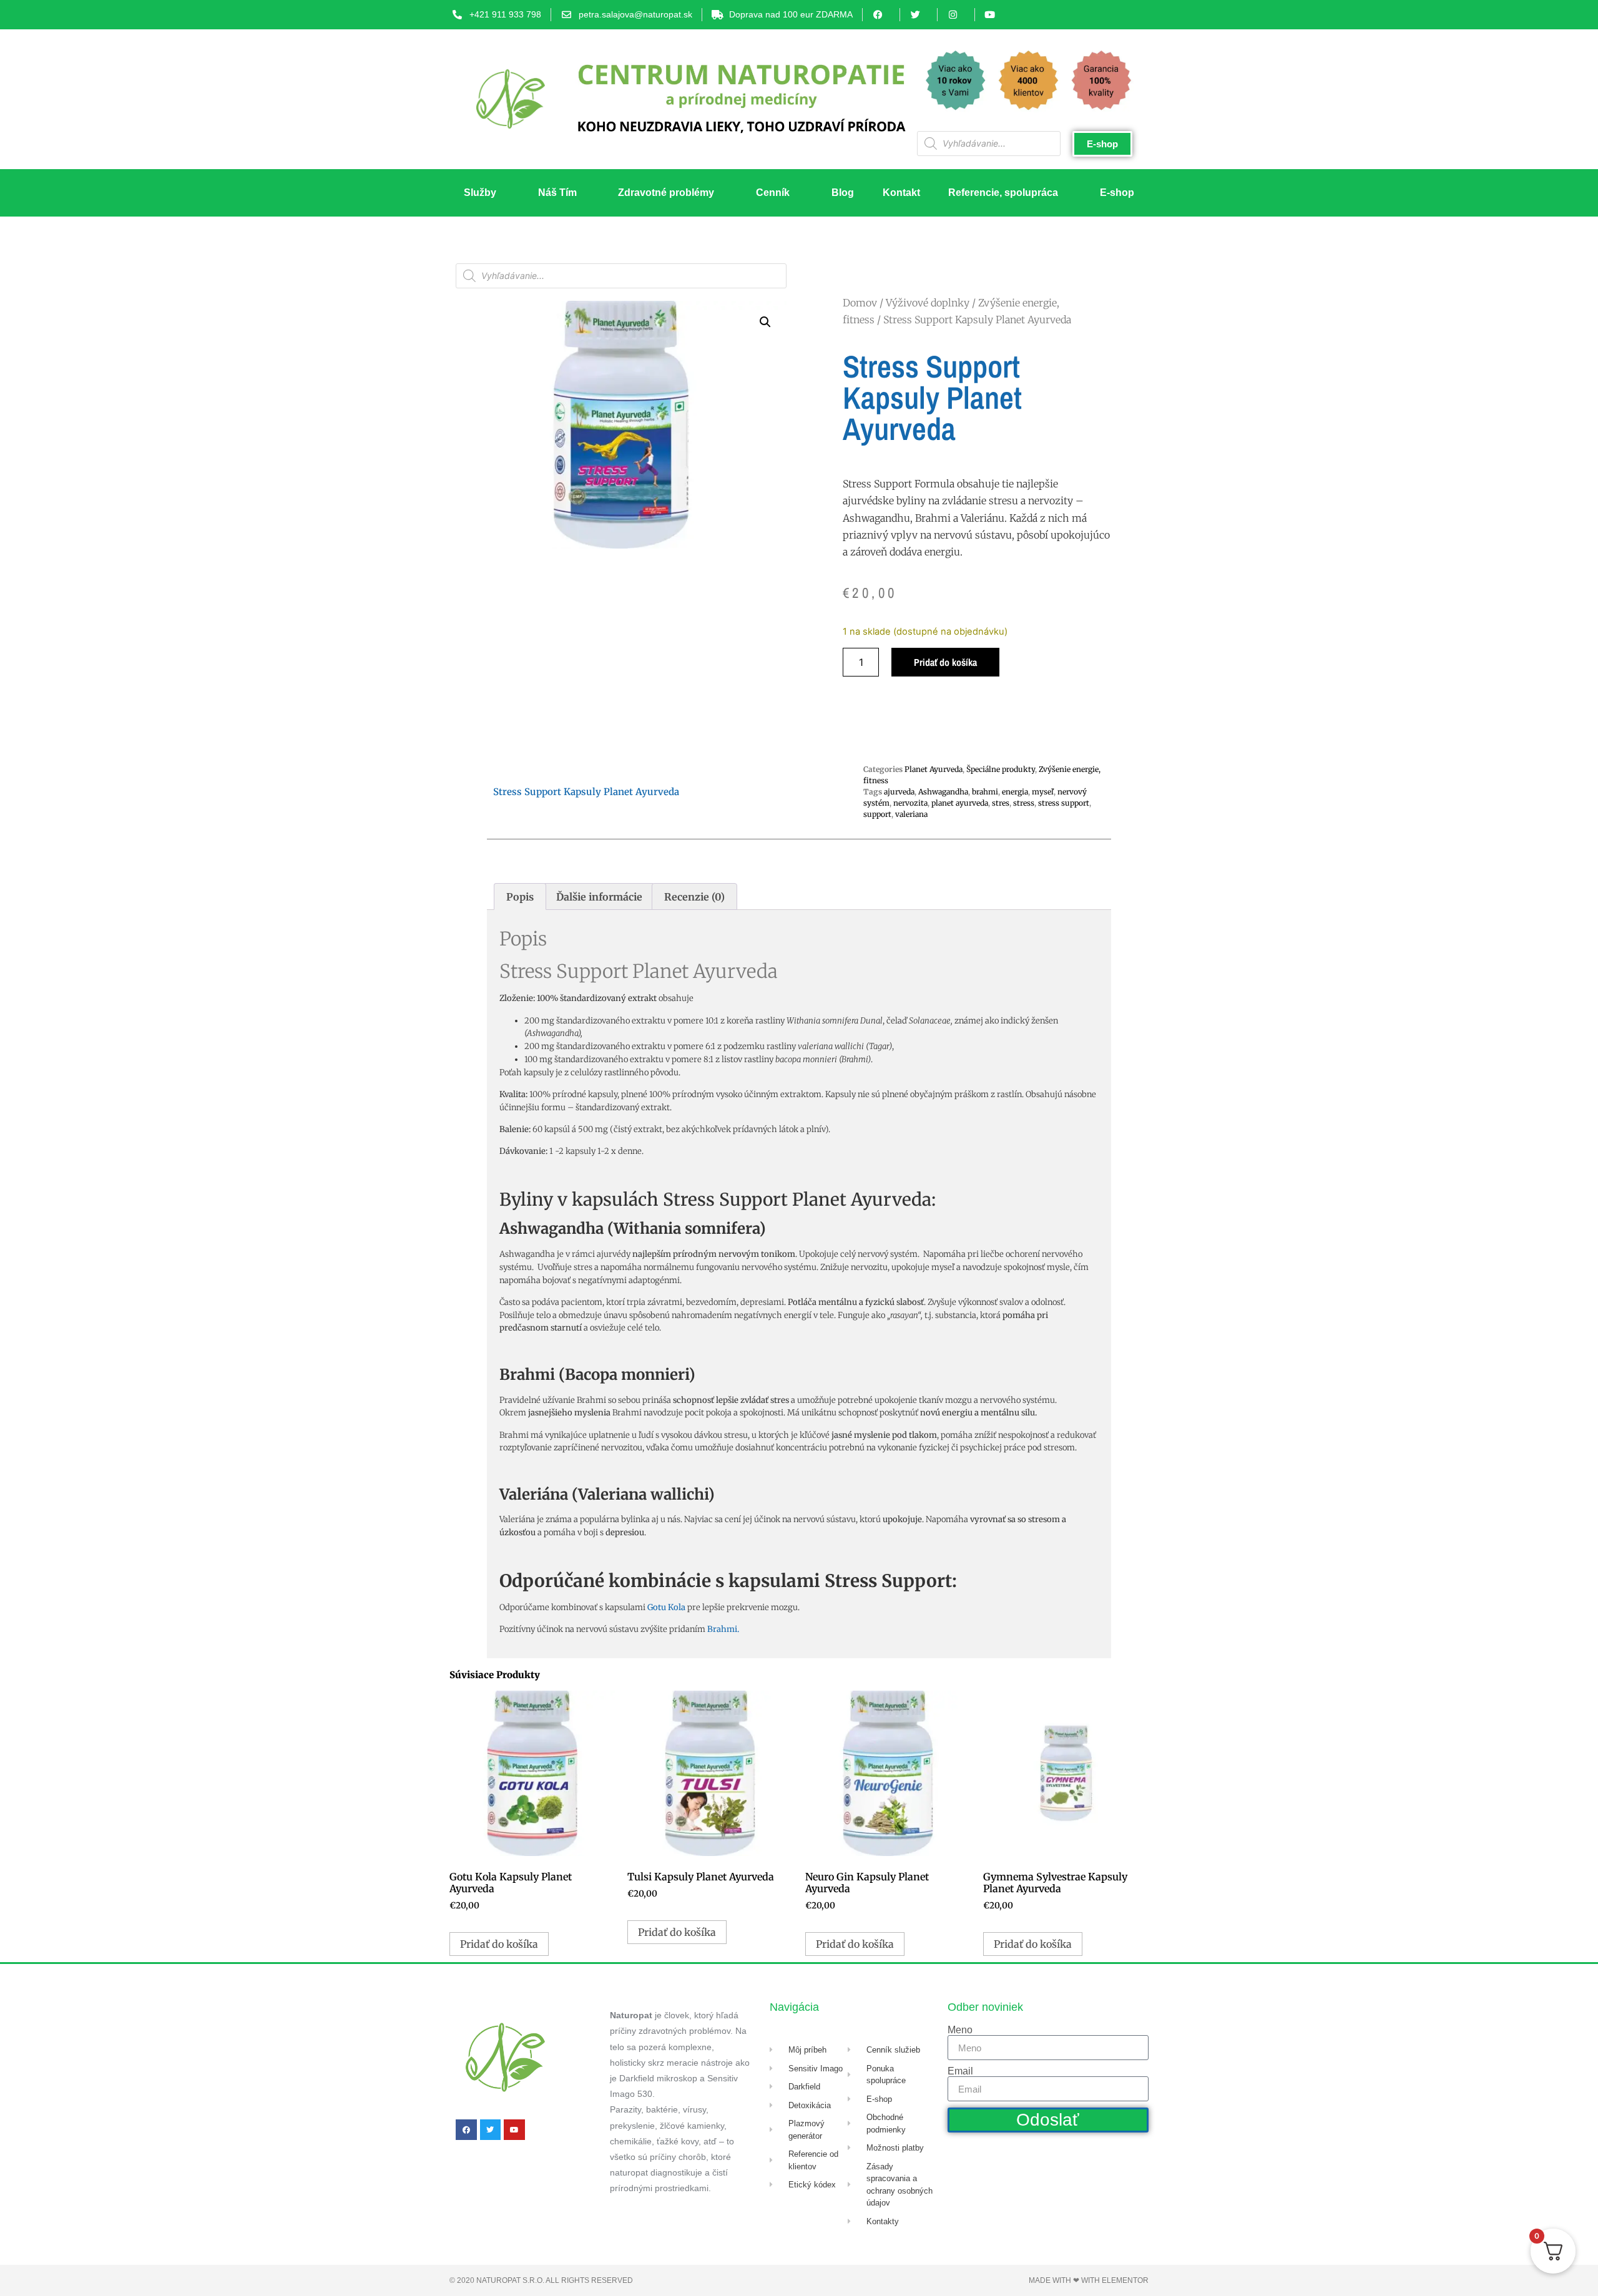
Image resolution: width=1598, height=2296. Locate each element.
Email (960, 2071)
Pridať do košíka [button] (499, 1944)
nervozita (910, 803)
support (877, 814)
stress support (1064, 803)
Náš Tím (557, 193)
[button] (765, 322)
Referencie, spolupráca (1003, 193)
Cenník (773, 193)
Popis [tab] (520, 897)
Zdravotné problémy (666, 193)
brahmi (985, 792)
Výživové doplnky (928, 303)
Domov (860, 303)
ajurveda (899, 792)
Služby (480, 193)
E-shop (1117, 193)
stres (1001, 803)
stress (1024, 803)
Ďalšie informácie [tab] (599, 897)
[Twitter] (491, 2130)
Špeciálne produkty (1001, 769)
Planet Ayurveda (934, 769)
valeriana (911, 814)
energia (1015, 792)
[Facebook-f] (466, 2130)
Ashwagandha (943, 792)
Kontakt (901, 193)
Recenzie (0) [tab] (694, 897)
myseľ (1043, 792)
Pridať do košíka (945, 662)
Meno (960, 2030)
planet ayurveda (960, 803)
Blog (843, 193)
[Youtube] (514, 2130)
